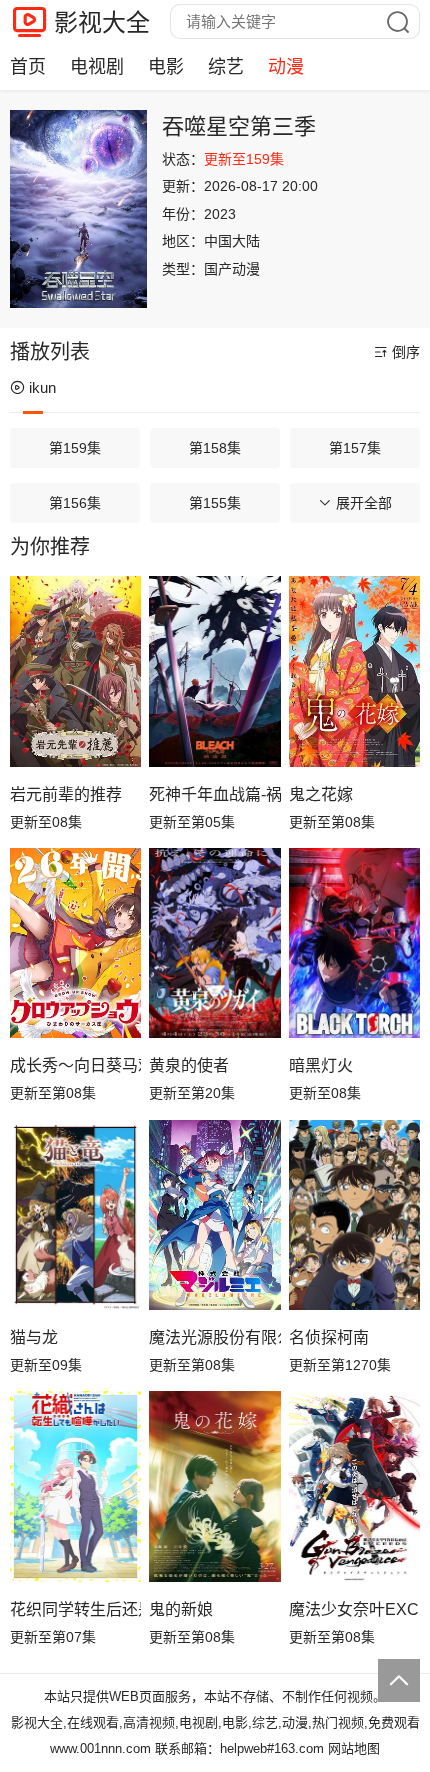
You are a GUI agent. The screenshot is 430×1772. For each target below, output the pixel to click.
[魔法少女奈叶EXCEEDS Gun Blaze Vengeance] (354, 1486)
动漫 (286, 67)
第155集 (215, 503)
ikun (42, 387)
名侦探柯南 (329, 1337)
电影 (166, 67)
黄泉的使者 (189, 1065)
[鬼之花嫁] (354, 671)
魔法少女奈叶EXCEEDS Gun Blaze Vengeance (354, 1609)
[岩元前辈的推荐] (75, 671)
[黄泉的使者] (214, 943)
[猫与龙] (75, 1215)
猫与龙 (34, 1337)
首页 (28, 67)
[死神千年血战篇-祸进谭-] (214, 671)
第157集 (355, 448)
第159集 (75, 448)
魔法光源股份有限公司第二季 (214, 1337)
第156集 (75, 503)
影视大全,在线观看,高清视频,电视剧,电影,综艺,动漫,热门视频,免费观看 (215, 1722)
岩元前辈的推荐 (66, 794)
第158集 (215, 448)
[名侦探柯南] (354, 1215)
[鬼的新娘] (214, 1486)
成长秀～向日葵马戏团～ (75, 1065)
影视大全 (102, 22)
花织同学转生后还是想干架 (75, 1609)
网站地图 (354, 1748)
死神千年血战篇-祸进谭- (214, 794)
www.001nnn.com (100, 1748)
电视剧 (97, 67)
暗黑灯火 (321, 1065)
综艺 (226, 67)
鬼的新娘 (181, 1609)
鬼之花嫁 (321, 794)
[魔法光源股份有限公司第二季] (214, 1215)
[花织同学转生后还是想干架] (75, 1486)
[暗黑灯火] (354, 943)
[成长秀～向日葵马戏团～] (75, 943)
